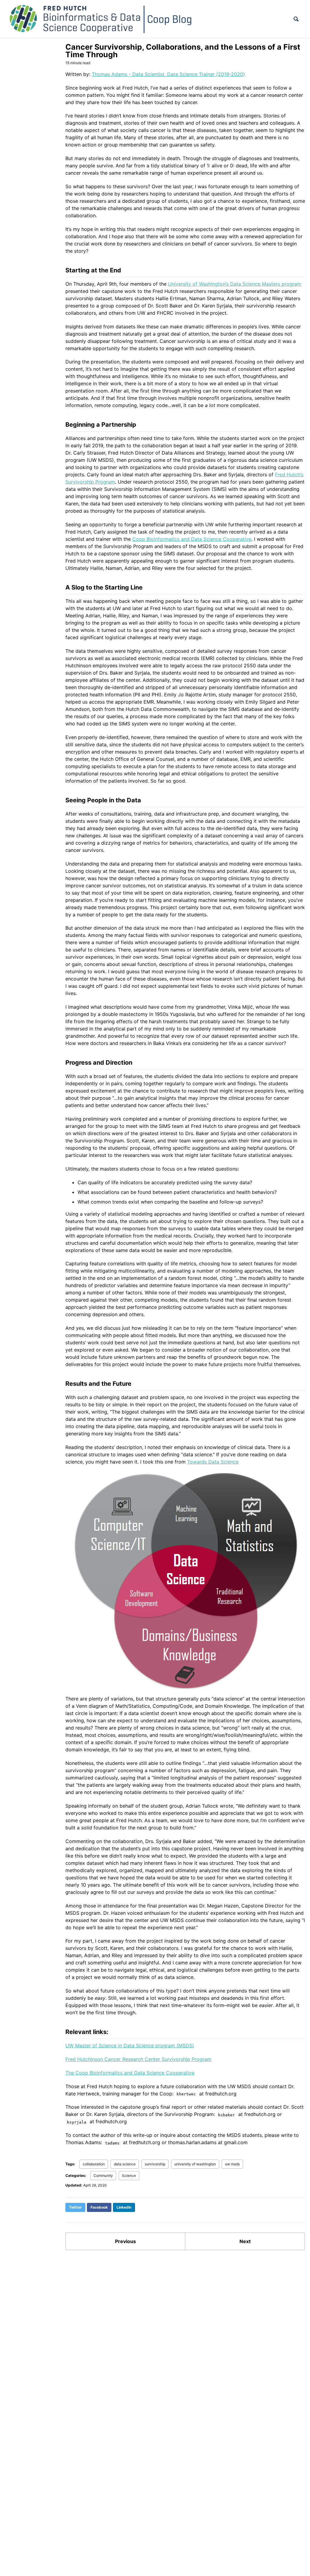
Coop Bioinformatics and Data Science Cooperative (192, 539)
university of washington (195, 2164)
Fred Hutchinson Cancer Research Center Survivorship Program (138, 2059)
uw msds (232, 2164)
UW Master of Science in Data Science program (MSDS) (130, 2045)
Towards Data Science (213, 1462)
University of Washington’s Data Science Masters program (235, 284)
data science (125, 2164)
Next (245, 2241)
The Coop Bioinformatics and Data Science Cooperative (130, 2073)
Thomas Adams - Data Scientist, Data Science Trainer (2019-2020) (168, 74)
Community (103, 2175)
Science (129, 2175)
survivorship (155, 2164)
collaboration (94, 2164)
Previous (125, 2241)
